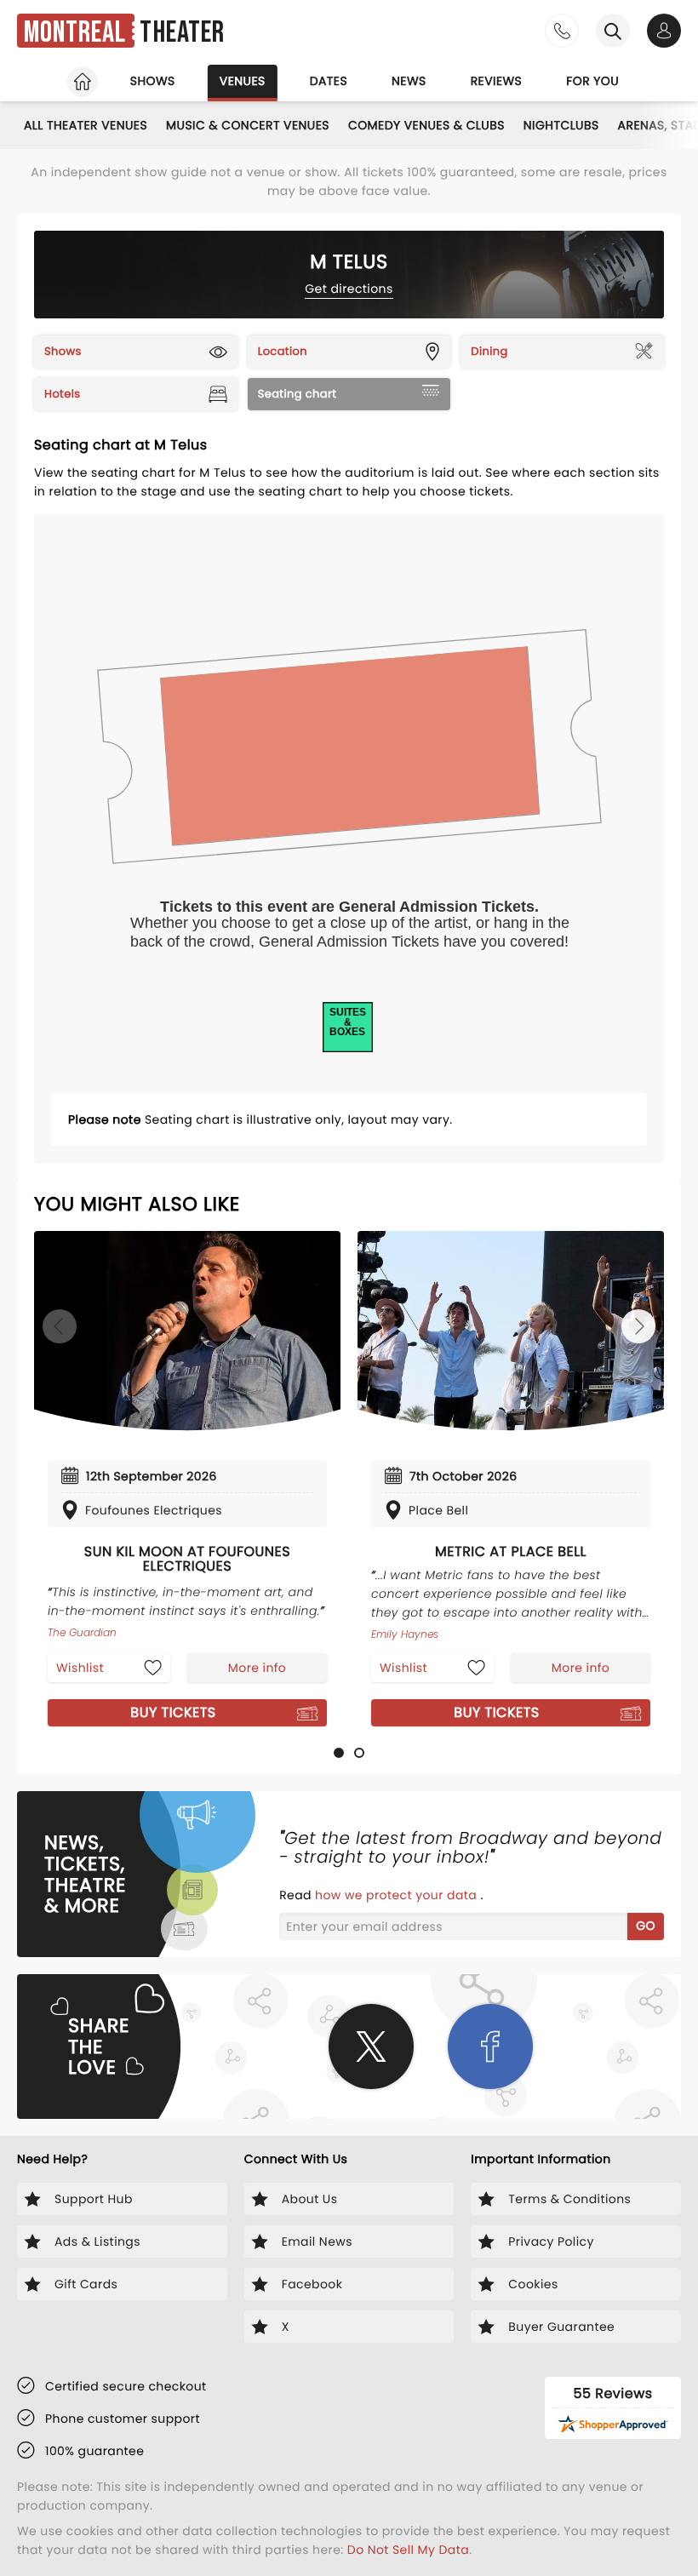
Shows (153, 81)
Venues (243, 81)
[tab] (339, 1753)
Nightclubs (561, 125)
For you (592, 81)
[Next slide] (638, 1326)
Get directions (349, 289)
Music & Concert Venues (248, 125)
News (409, 81)
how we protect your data (398, 1895)
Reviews (497, 81)
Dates (329, 81)
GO (646, 1926)
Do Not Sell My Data (408, 2550)
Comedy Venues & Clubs (426, 125)
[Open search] (613, 31)
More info (257, 1668)
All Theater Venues (86, 125)
